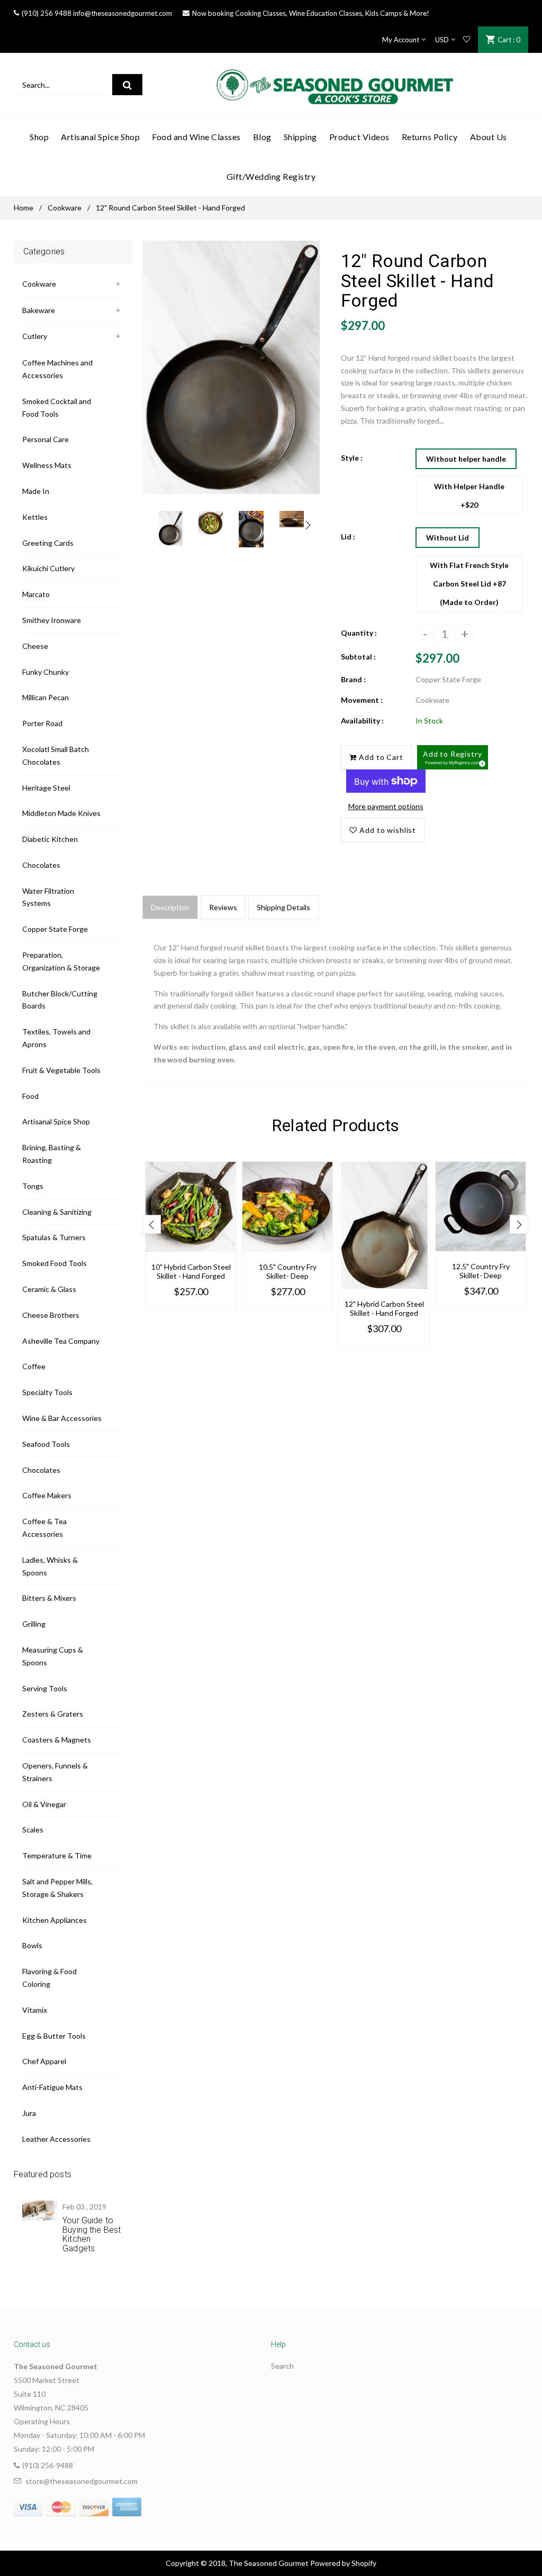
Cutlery (35, 336)
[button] (453, 757)
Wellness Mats (47, 465)
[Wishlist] (467, 40)
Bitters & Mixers (49, 1598)
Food (30, 1096)
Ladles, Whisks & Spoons (50, 1566)
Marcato (36, 594)
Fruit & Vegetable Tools (61, 1070)
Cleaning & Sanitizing (57, 1212)
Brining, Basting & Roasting (52, 1154)
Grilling (34, 1624)
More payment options (386, 806)
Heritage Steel (46, 788)
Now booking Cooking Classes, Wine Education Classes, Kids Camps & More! (311, 13)
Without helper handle (466, 459)
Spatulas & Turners (54, 1237)
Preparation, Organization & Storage (61, 961)
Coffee (34, 1366)
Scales (33, 1830)
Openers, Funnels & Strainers (55, 1772)
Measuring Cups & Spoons (53, 1656)
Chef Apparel (44, 2061)
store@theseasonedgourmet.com (82, 2481)
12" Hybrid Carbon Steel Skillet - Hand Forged (384, 1308)
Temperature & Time (57, 1855)
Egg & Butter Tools (54, 2036)
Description (170, 907)
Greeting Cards (48, 543)
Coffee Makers (47, 1495)
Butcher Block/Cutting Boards (60, 1000)
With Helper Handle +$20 (469, 496)
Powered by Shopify (343, 2563)
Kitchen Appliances (55, 1920)
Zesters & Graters (53, 1714)
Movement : (362, 700)
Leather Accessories (56, 2139)
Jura (29, 2113)
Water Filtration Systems (48, 897)
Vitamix (35, 2010)
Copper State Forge (55, 929)
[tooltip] (481, 762)
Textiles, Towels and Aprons (56, 1038)
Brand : (353, 679)
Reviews (223, 907)
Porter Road (42, 723)
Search (282, 2366)
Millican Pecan (46, 697)
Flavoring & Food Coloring (49, 1978)
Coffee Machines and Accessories (57, 369)
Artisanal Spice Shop (56, 1121)
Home (24, 208)
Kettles (35, 517)
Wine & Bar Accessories (62, 1418)
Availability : (362, 721)
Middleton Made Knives (61, 813)
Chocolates (41, 865)
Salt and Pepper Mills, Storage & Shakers (57, 1888)
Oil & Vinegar (44, 1804)
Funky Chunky (46, 672)
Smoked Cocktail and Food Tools (57, 407)
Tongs (33, 1186)
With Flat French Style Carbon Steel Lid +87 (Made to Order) (469, 584)
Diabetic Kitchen (50, 839)
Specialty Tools (47, 1392)
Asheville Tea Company (61, 1341)
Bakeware (39, 310)
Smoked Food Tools (55, 1263)
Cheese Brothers (51, 1315)
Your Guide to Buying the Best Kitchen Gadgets (92, 2234)
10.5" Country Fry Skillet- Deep (288, 1271)
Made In (36, 491)
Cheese (35, 646)
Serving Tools (45, 1688)
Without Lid (448, 538)
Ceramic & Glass (49, 1289)
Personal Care (46, 439)
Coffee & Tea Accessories (44, 1528)
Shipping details (283, 907)
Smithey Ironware (52, 620)
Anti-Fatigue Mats (52, 2087)
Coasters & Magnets (57, 1740)
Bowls (32, 1945)
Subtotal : (358, 657)
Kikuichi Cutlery (48, 568)
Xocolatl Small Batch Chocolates (56, 755)
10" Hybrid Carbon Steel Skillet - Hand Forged (191, 1271)
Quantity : (359, 633)
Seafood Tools (46, 1444)
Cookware (65, 208)
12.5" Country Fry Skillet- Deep (481, 1271)
